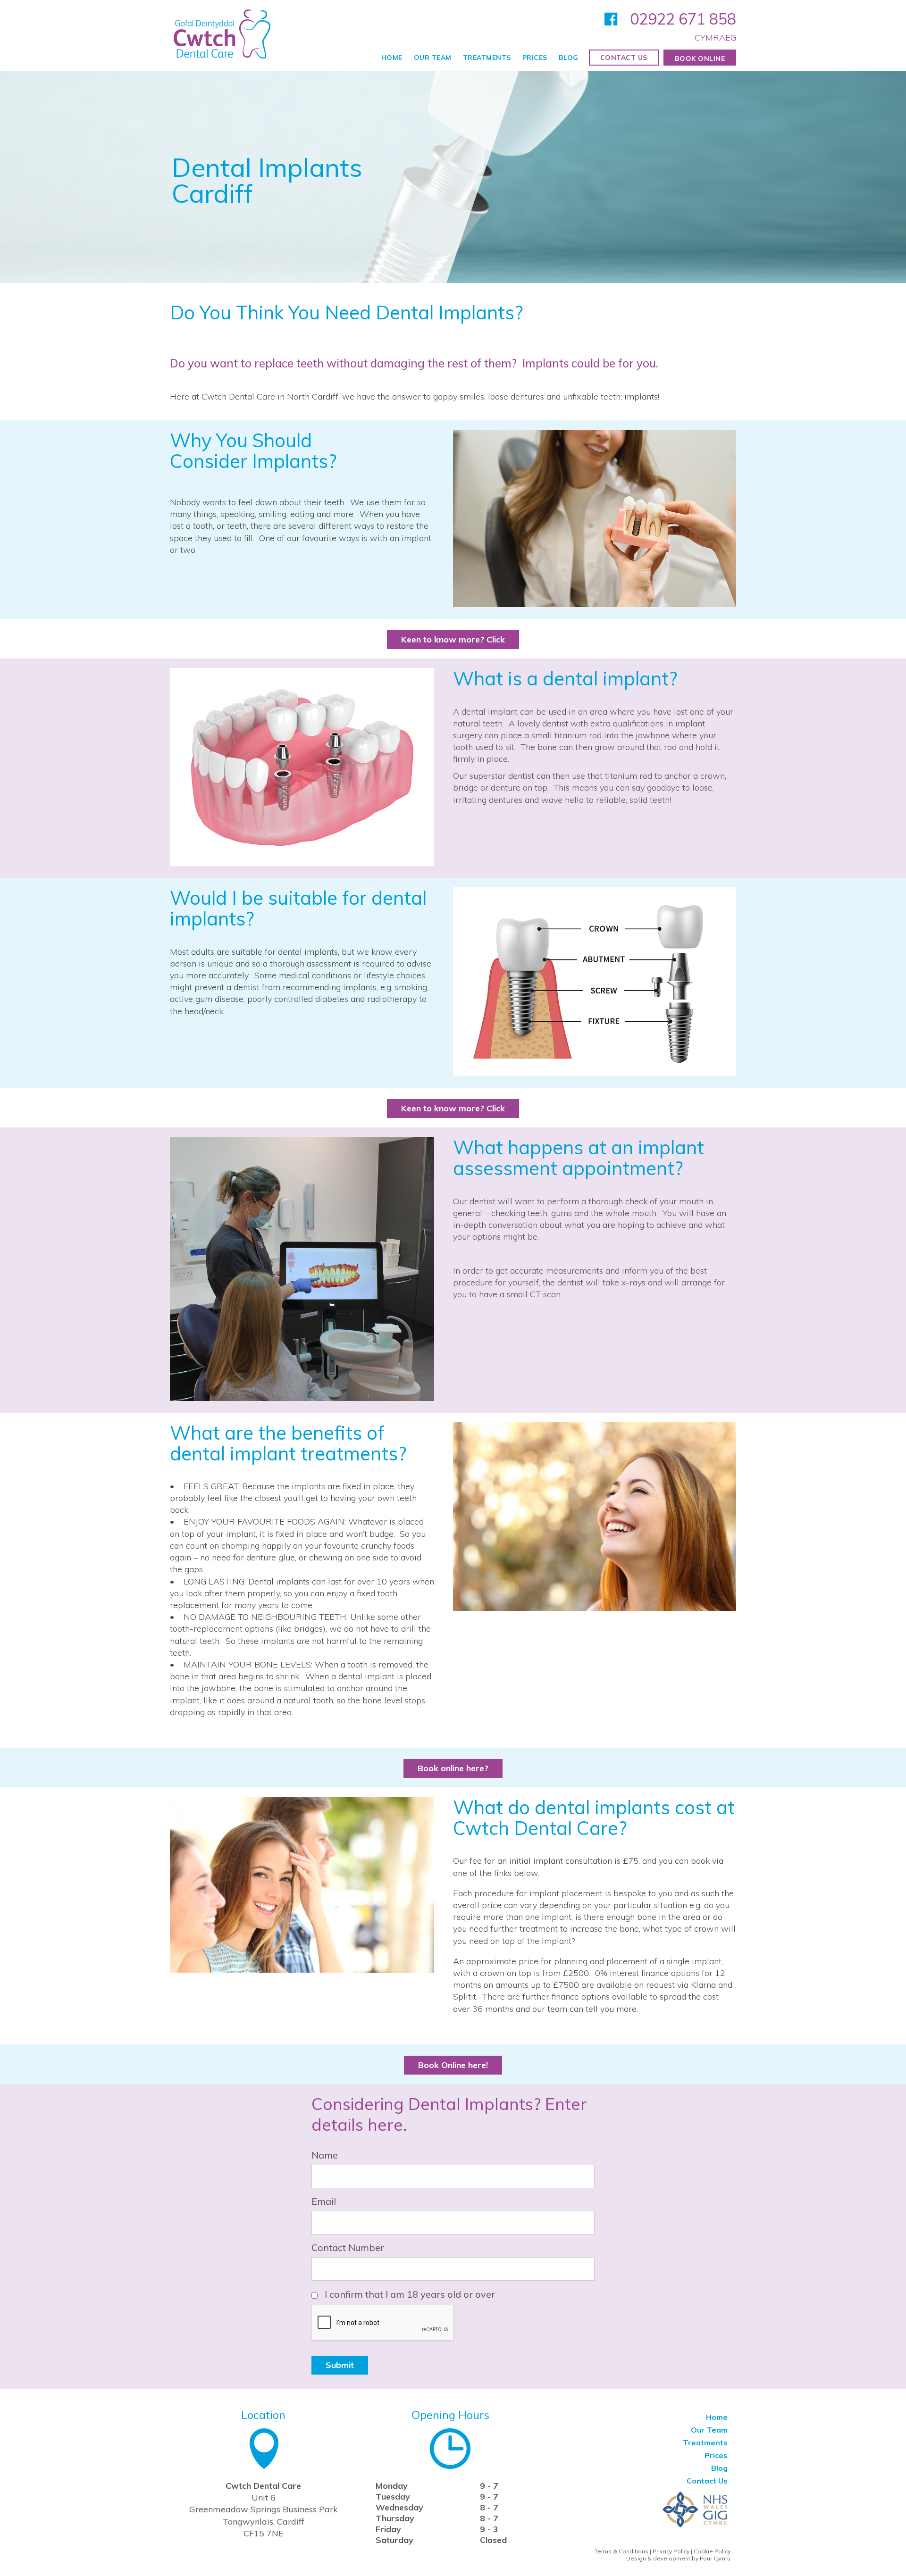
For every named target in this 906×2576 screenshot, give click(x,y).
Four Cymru (715, 2558)
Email (324, 2201)
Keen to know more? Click (453, 639)
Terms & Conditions (621, 2551)
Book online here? (453, 1768)
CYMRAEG (715, 38)
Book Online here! (453, 2065)
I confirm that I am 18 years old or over (406, 2295)
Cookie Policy (712, 2551)
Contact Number (348, 2247)
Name (325, 2155)
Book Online (700, 58)
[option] (453, 177)
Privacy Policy (671, 2551)
